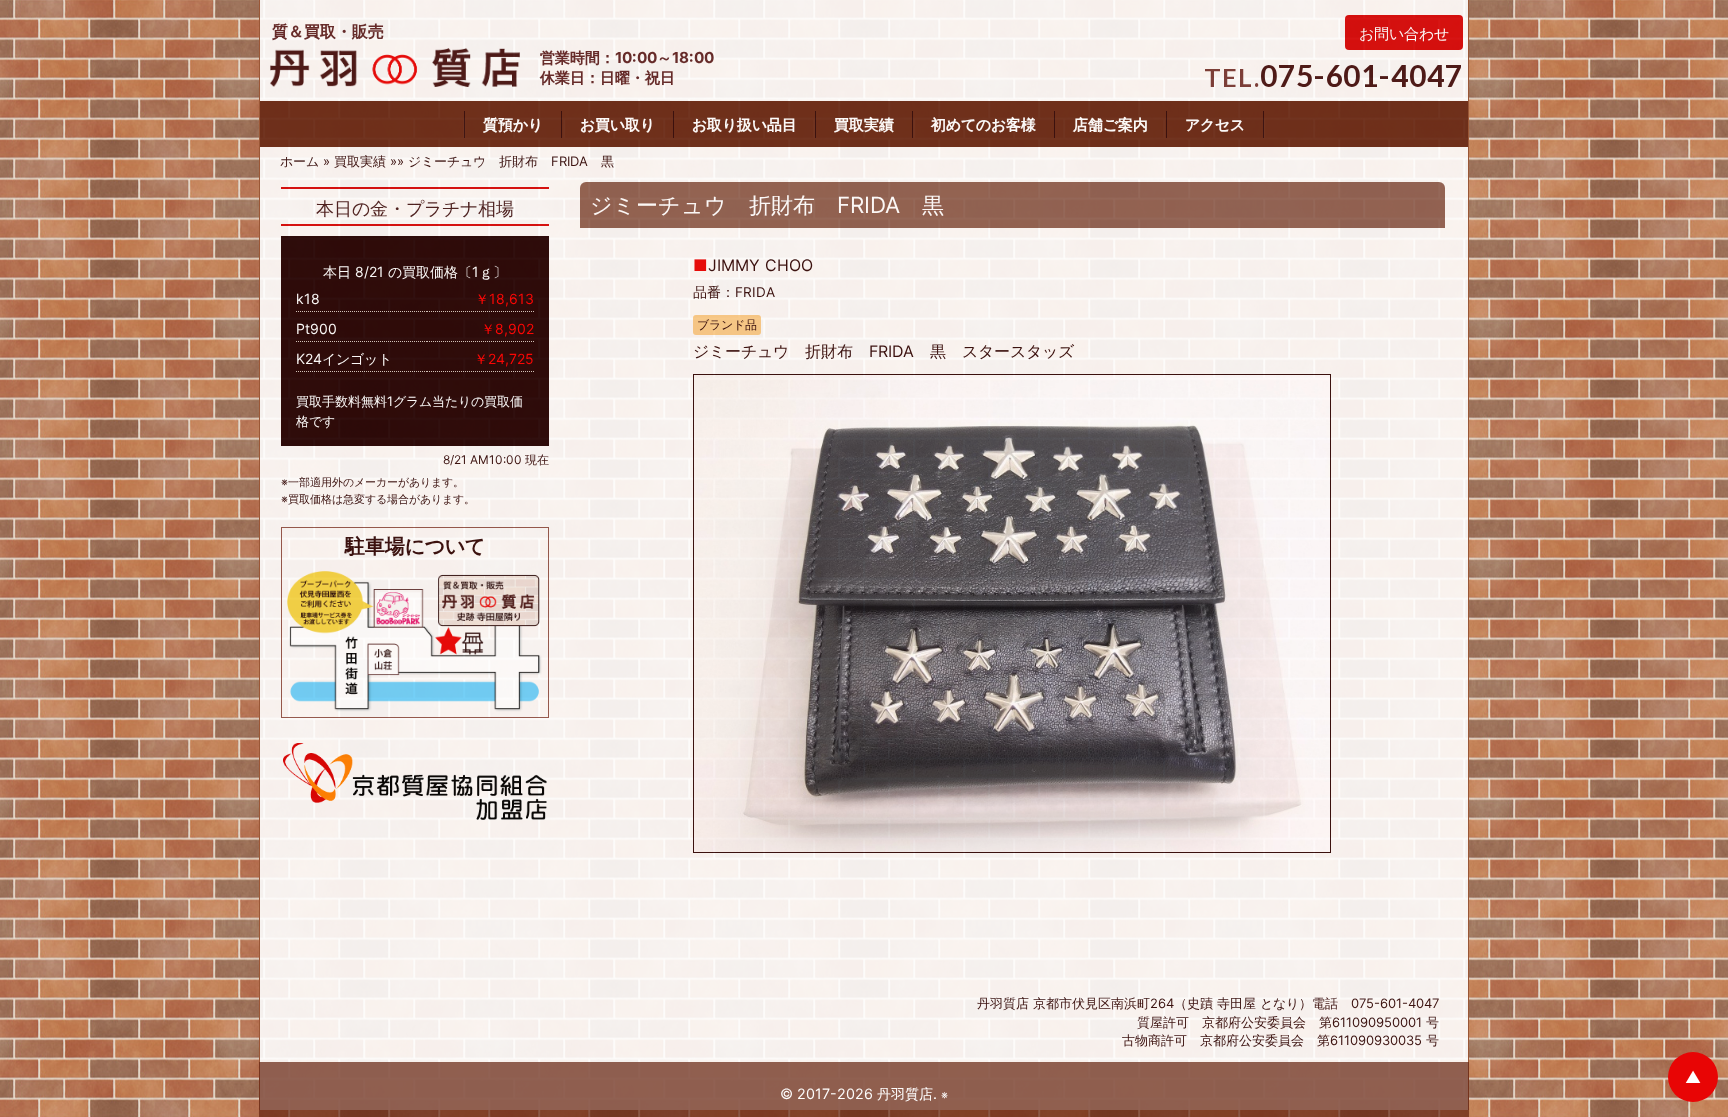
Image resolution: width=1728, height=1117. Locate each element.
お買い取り (617, 124)
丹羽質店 (905, 1093)
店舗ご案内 (1110, 124)
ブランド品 (727, 325)
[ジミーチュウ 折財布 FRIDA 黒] (1012, 612)
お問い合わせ (1404, 33)
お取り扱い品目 (744, 124)
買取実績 (864, 124)
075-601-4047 (1361, 75)
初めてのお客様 (983, 124)
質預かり (513, 124)
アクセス (1215, 124)
